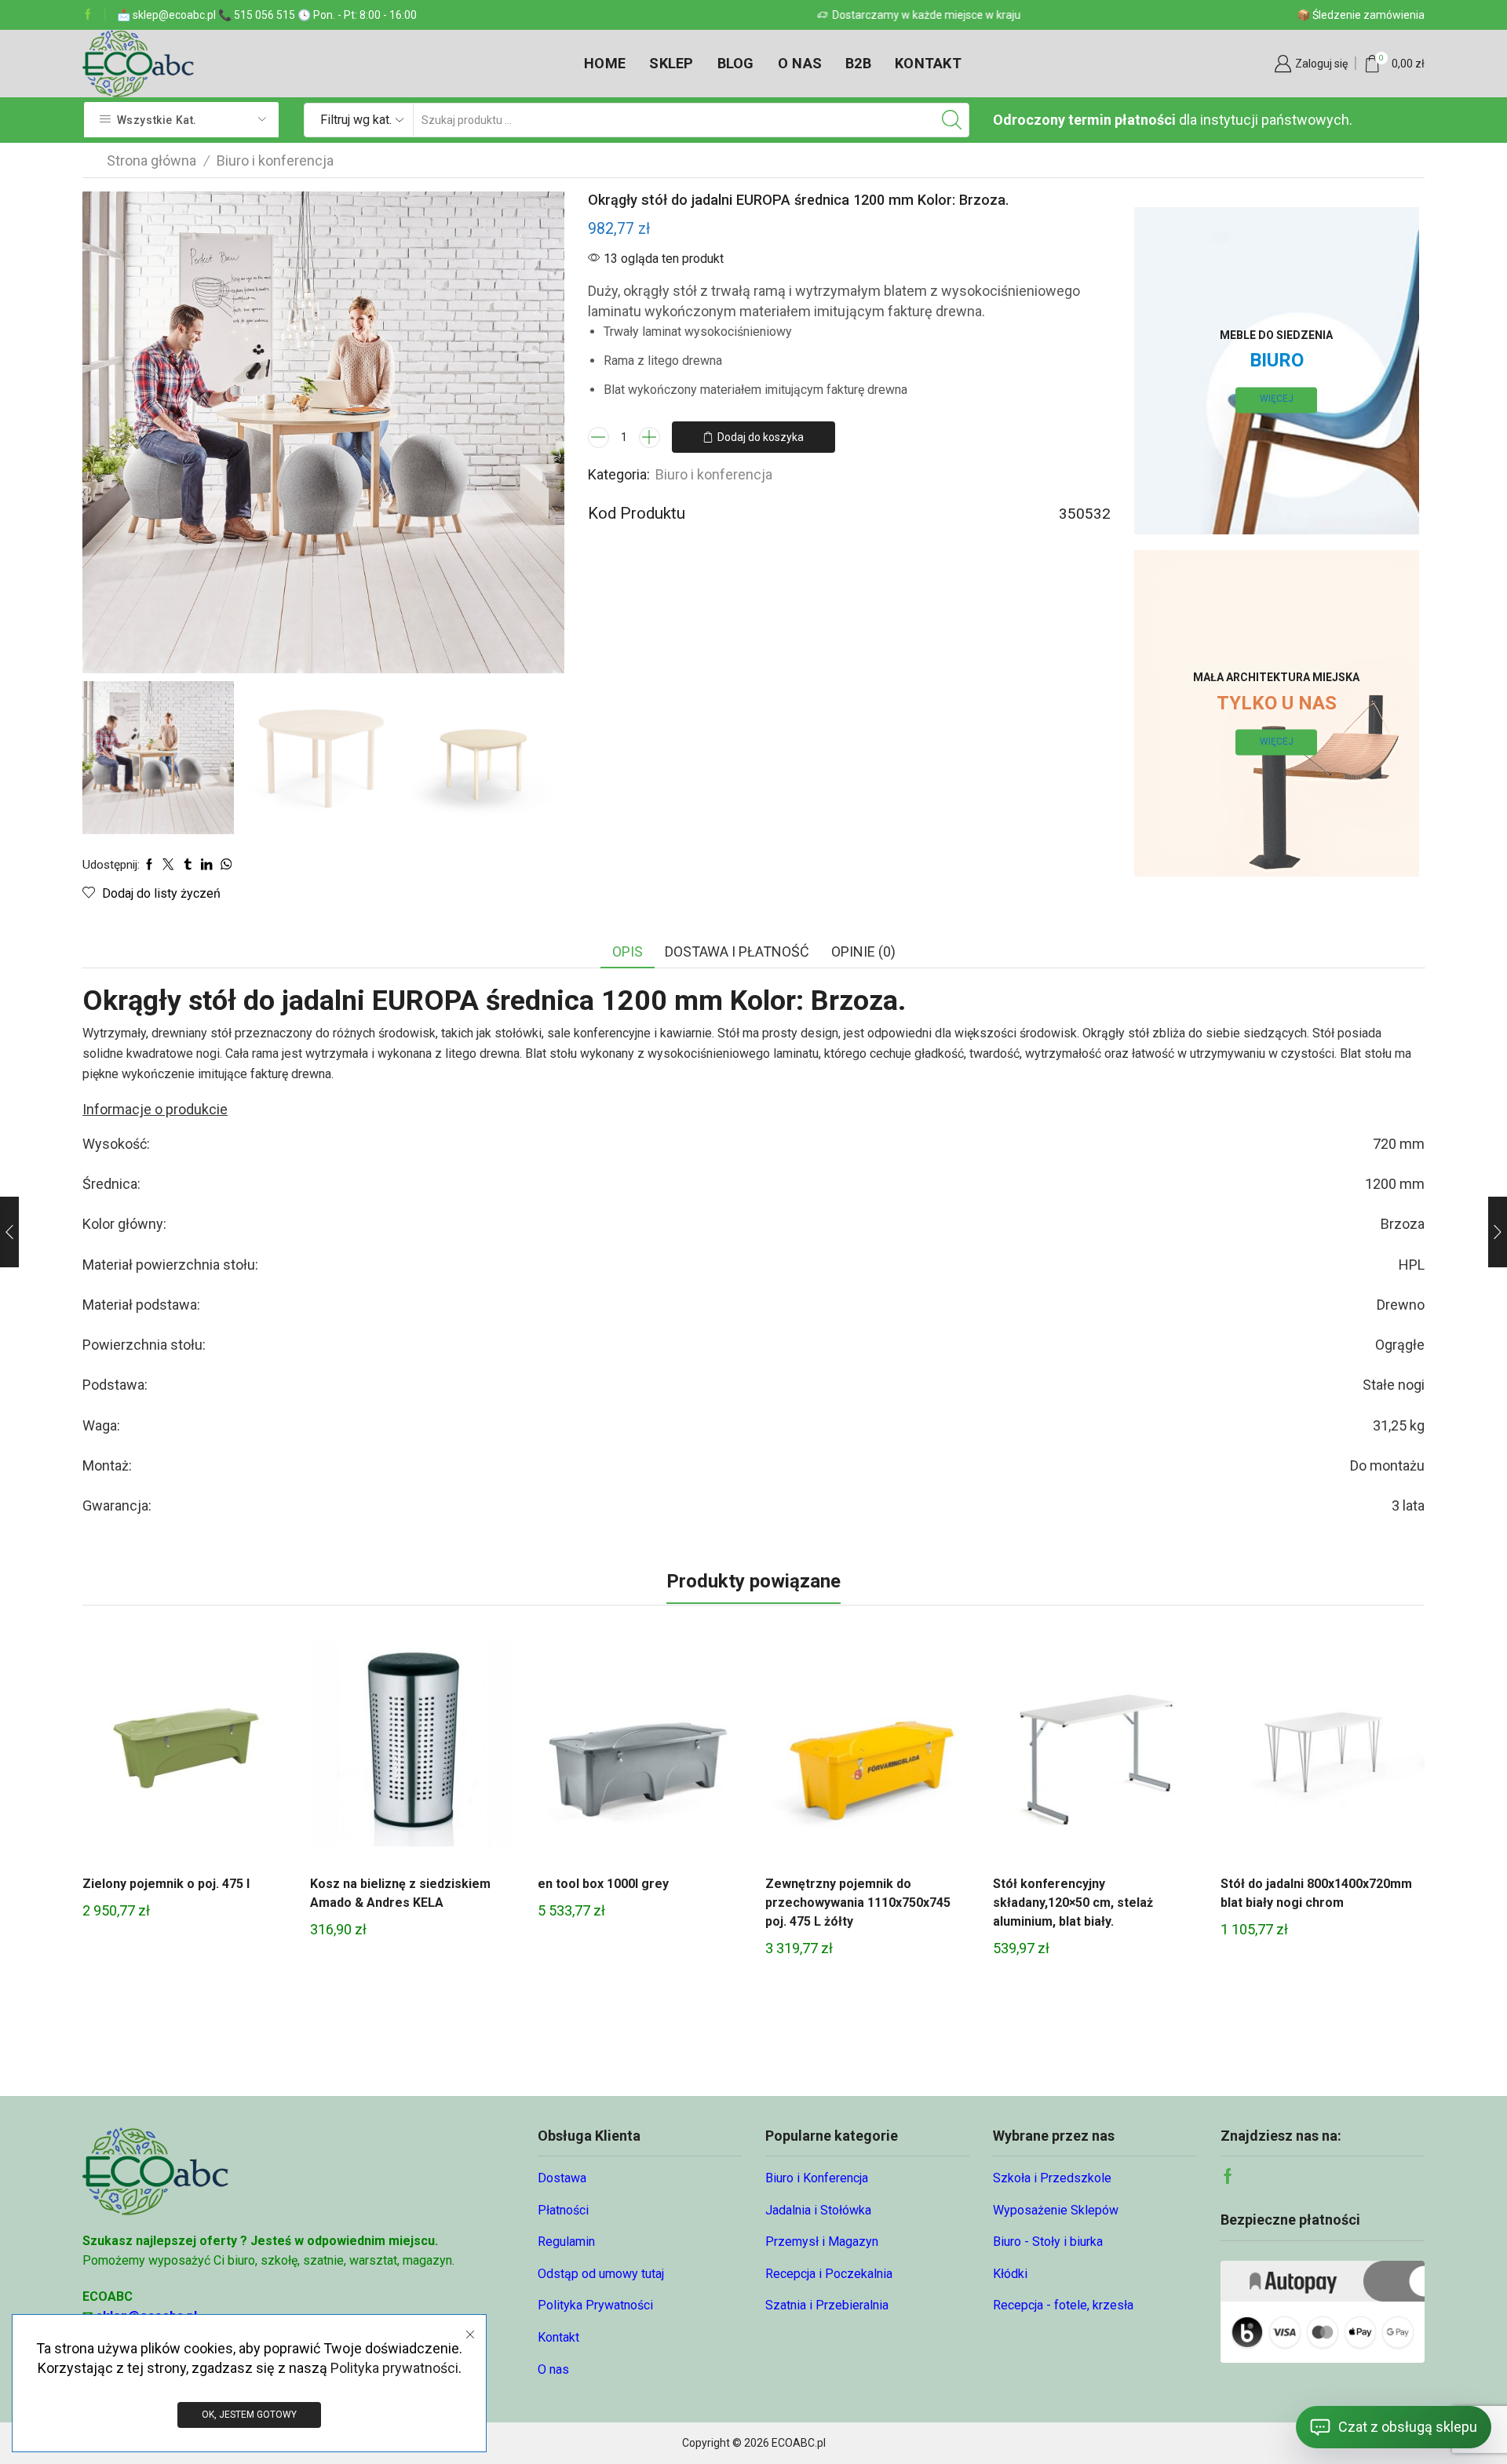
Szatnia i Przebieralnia (827, 2305)
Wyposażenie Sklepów (1056, 2210)
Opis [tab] (628, 951)
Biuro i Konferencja (817, 2178)
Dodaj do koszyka (761, 437)
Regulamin (566, 2242)
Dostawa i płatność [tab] (737, 951)
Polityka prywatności (394, 2368)
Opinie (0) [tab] (863, 951)
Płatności (563, 2210)
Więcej (1277, 399)
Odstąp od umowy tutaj (601, 2274)
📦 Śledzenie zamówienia (1361, 15)
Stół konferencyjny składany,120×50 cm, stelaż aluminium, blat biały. (1073, 1903)
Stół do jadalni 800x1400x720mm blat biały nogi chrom (1316, 1893)
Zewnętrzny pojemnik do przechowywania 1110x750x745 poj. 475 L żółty (858, 1903)
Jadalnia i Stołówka (818, 2210)
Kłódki (1010, 2274)
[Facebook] (88, 15)
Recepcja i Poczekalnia (829, 2274)
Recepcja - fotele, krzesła (1063, 2305)
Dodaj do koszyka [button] (184, 1750)
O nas (800, 63)
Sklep (671, 63)
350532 (1085, 514)
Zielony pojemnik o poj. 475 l (166, 1884)
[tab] (628, 952)
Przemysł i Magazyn (822, 2242)
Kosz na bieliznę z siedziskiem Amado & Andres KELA (400, 1893)
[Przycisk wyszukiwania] (952, 120)
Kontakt (928, 63)
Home (605, 63)
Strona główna (151, 160)
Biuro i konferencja (275, 160)
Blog (736, 63)
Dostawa (562, 2178)
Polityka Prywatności (595, 2305)
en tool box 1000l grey (603, 1884)
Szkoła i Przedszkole (1052, 2178)
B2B (858, 63)
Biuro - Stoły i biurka (1048, 2242)
